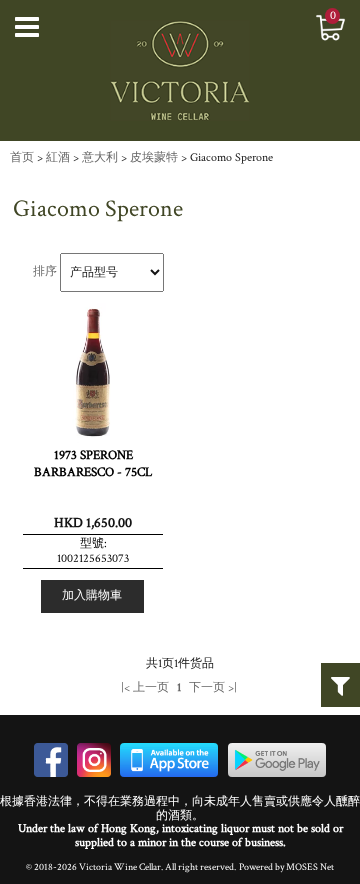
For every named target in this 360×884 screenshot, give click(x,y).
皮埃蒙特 (154, 157)
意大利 (100, 157)
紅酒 (58, 157)
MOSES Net (310, 867)
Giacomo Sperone (231, 157)
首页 (22, 157)
